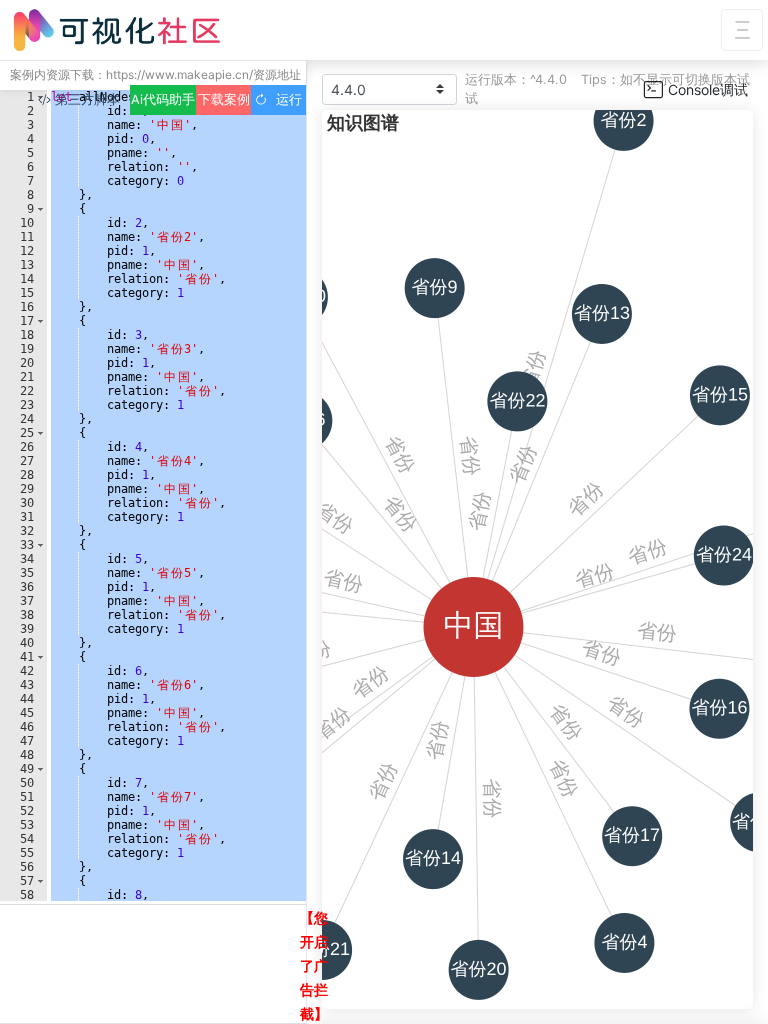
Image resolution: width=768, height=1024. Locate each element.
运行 (285, 99)
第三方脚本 (85, 99)
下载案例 (224, 99)
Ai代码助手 (163, 99)
